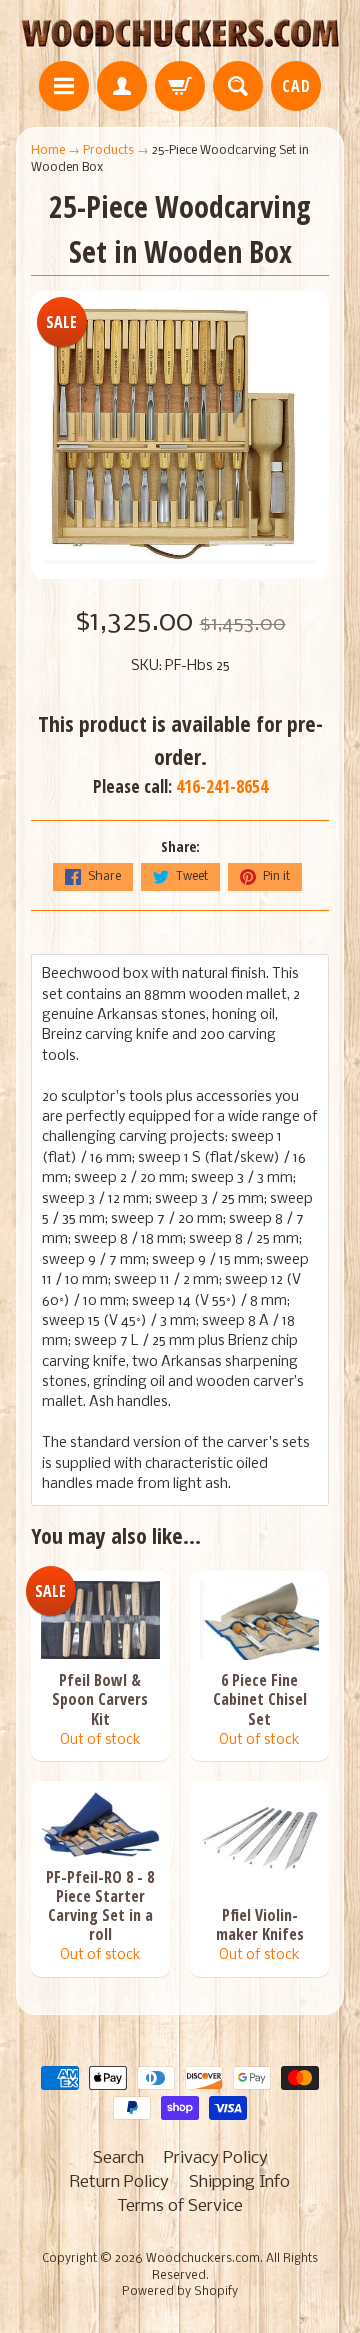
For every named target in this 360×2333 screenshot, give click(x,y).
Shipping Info (239, 2182)
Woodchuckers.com (203, 2259)
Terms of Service (180, 2206)
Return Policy (119, 2182)
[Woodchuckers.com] (180, 33)
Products (108, 150)
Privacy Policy (216, 2158)
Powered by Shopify (180, 2292)
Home (48, 150)
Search (118, 2158)
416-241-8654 (222, 786)
